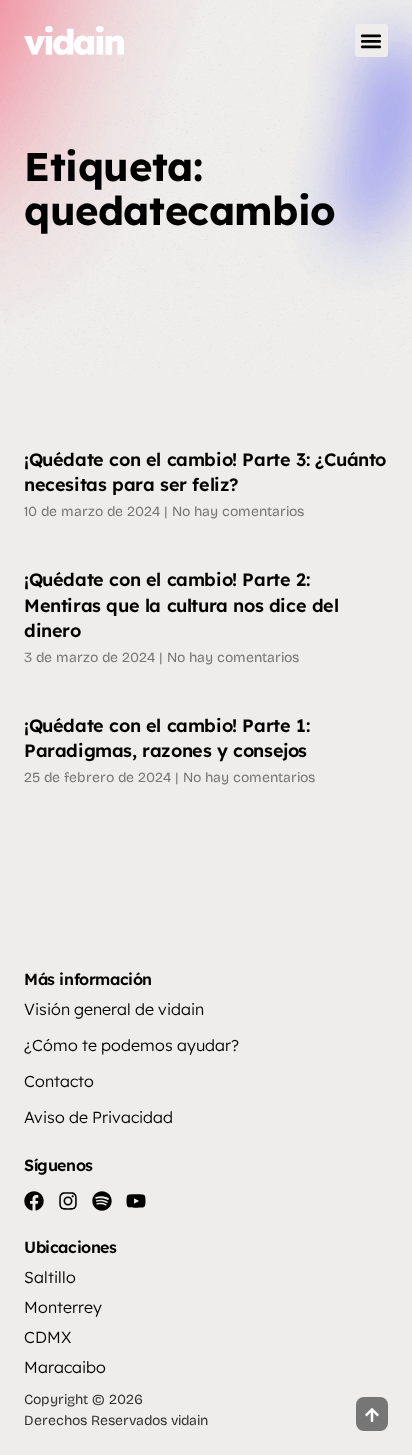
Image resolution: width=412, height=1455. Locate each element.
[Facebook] (34, 1201)
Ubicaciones (70, 1247)
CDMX (47, 1337)
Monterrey (63, 1307)
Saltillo (50, 1277)
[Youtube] (136, 1201)
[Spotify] (102, 1201)
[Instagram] (68, 1201)
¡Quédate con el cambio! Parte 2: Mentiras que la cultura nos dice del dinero (181, 604)
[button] (371, 40)
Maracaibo (65, 1367)
